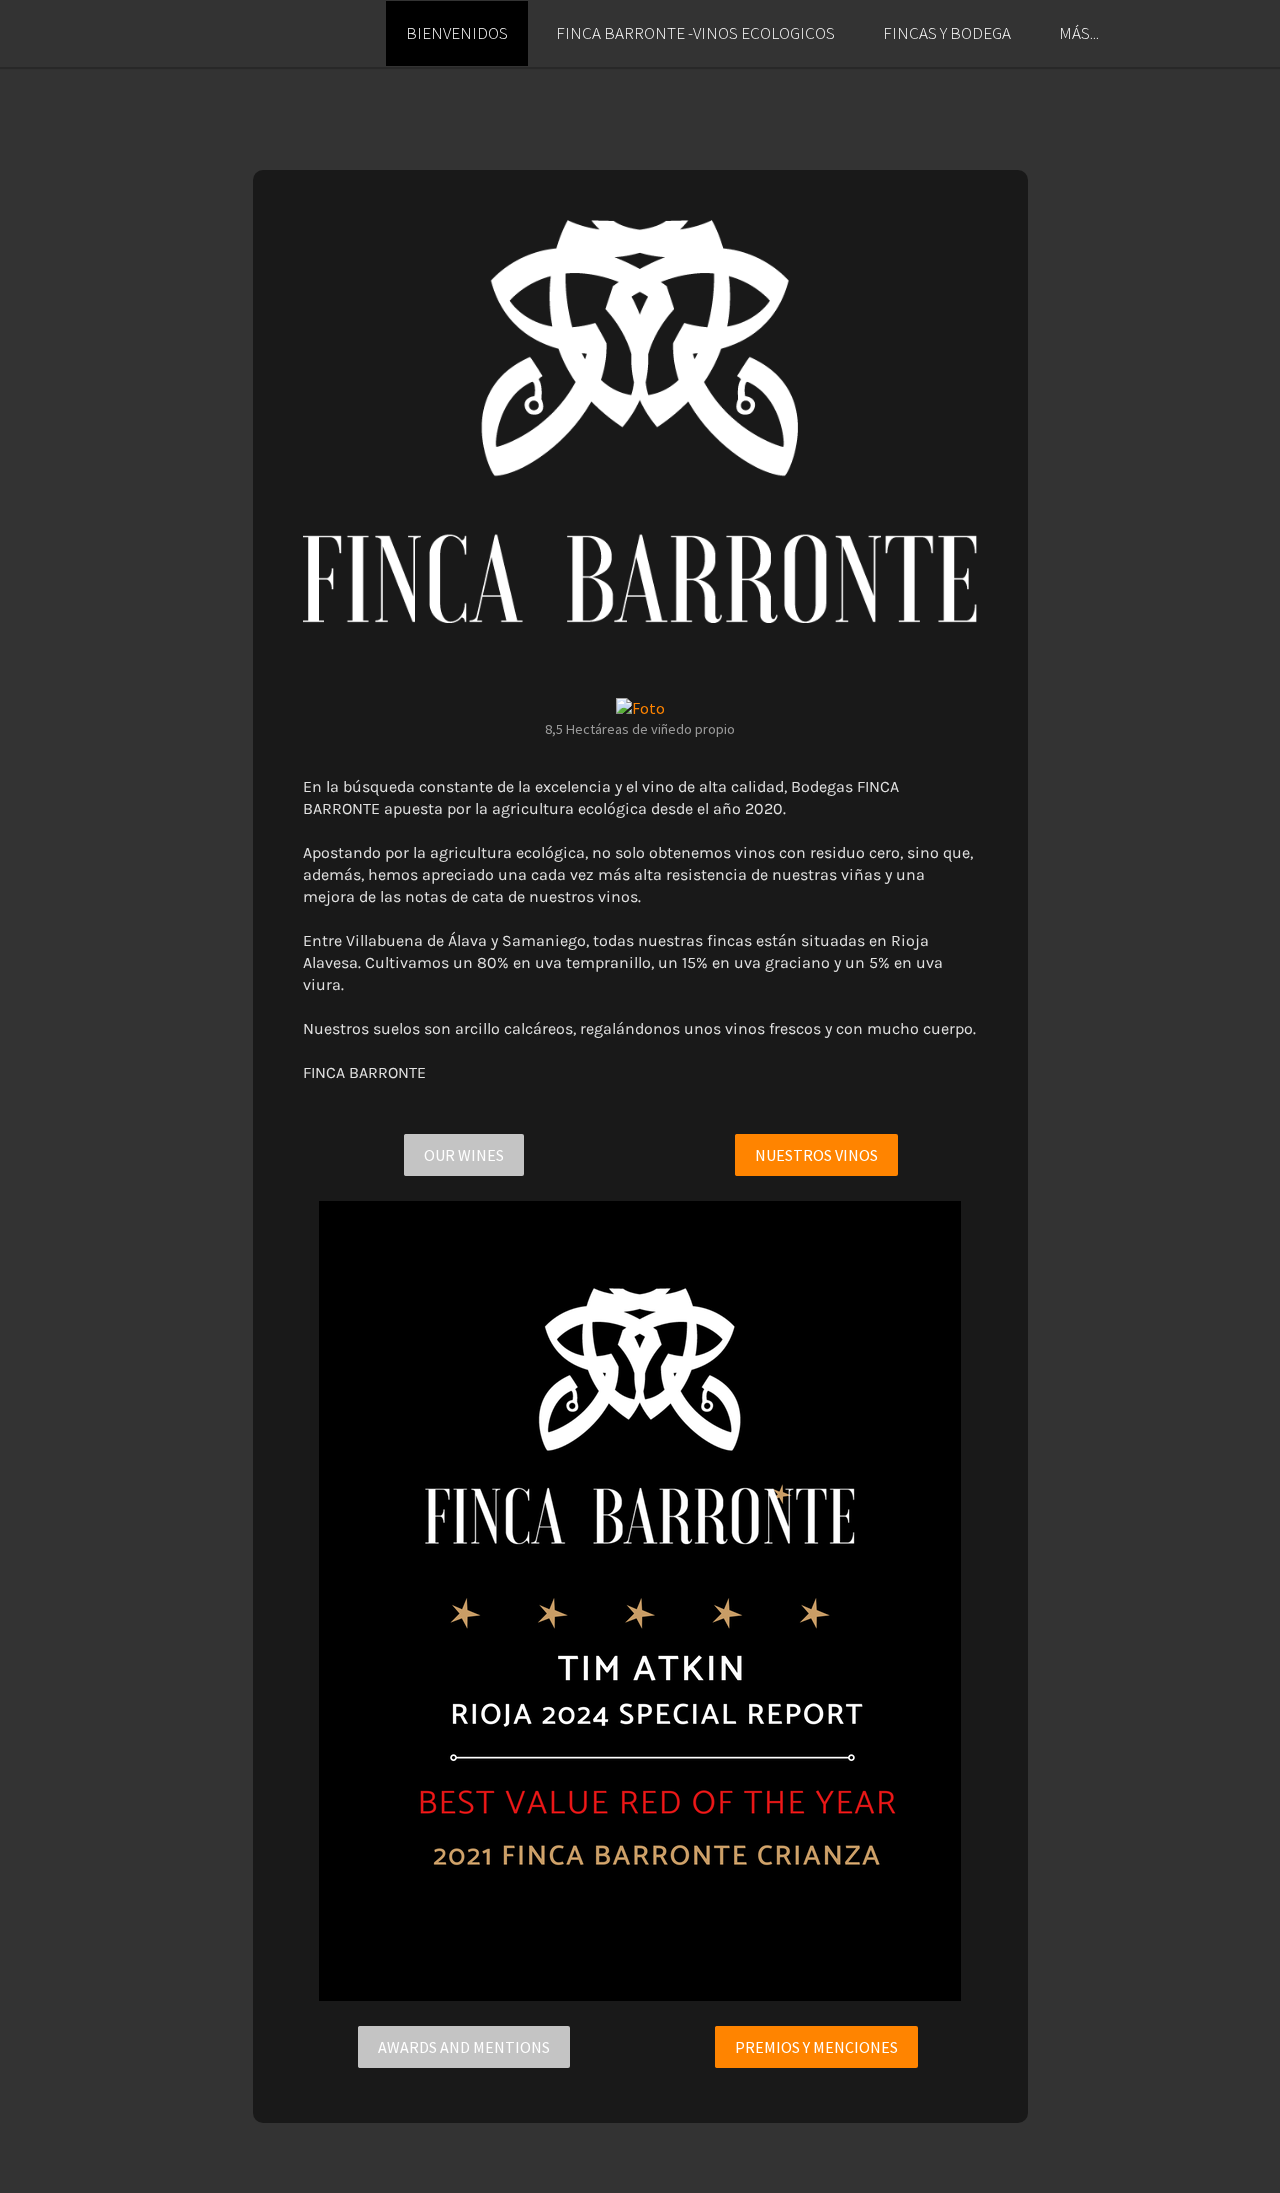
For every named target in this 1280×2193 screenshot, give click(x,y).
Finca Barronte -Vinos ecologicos (695, 33)
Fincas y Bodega (947, 33)
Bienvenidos (457, 33)
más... (1079, 33)
